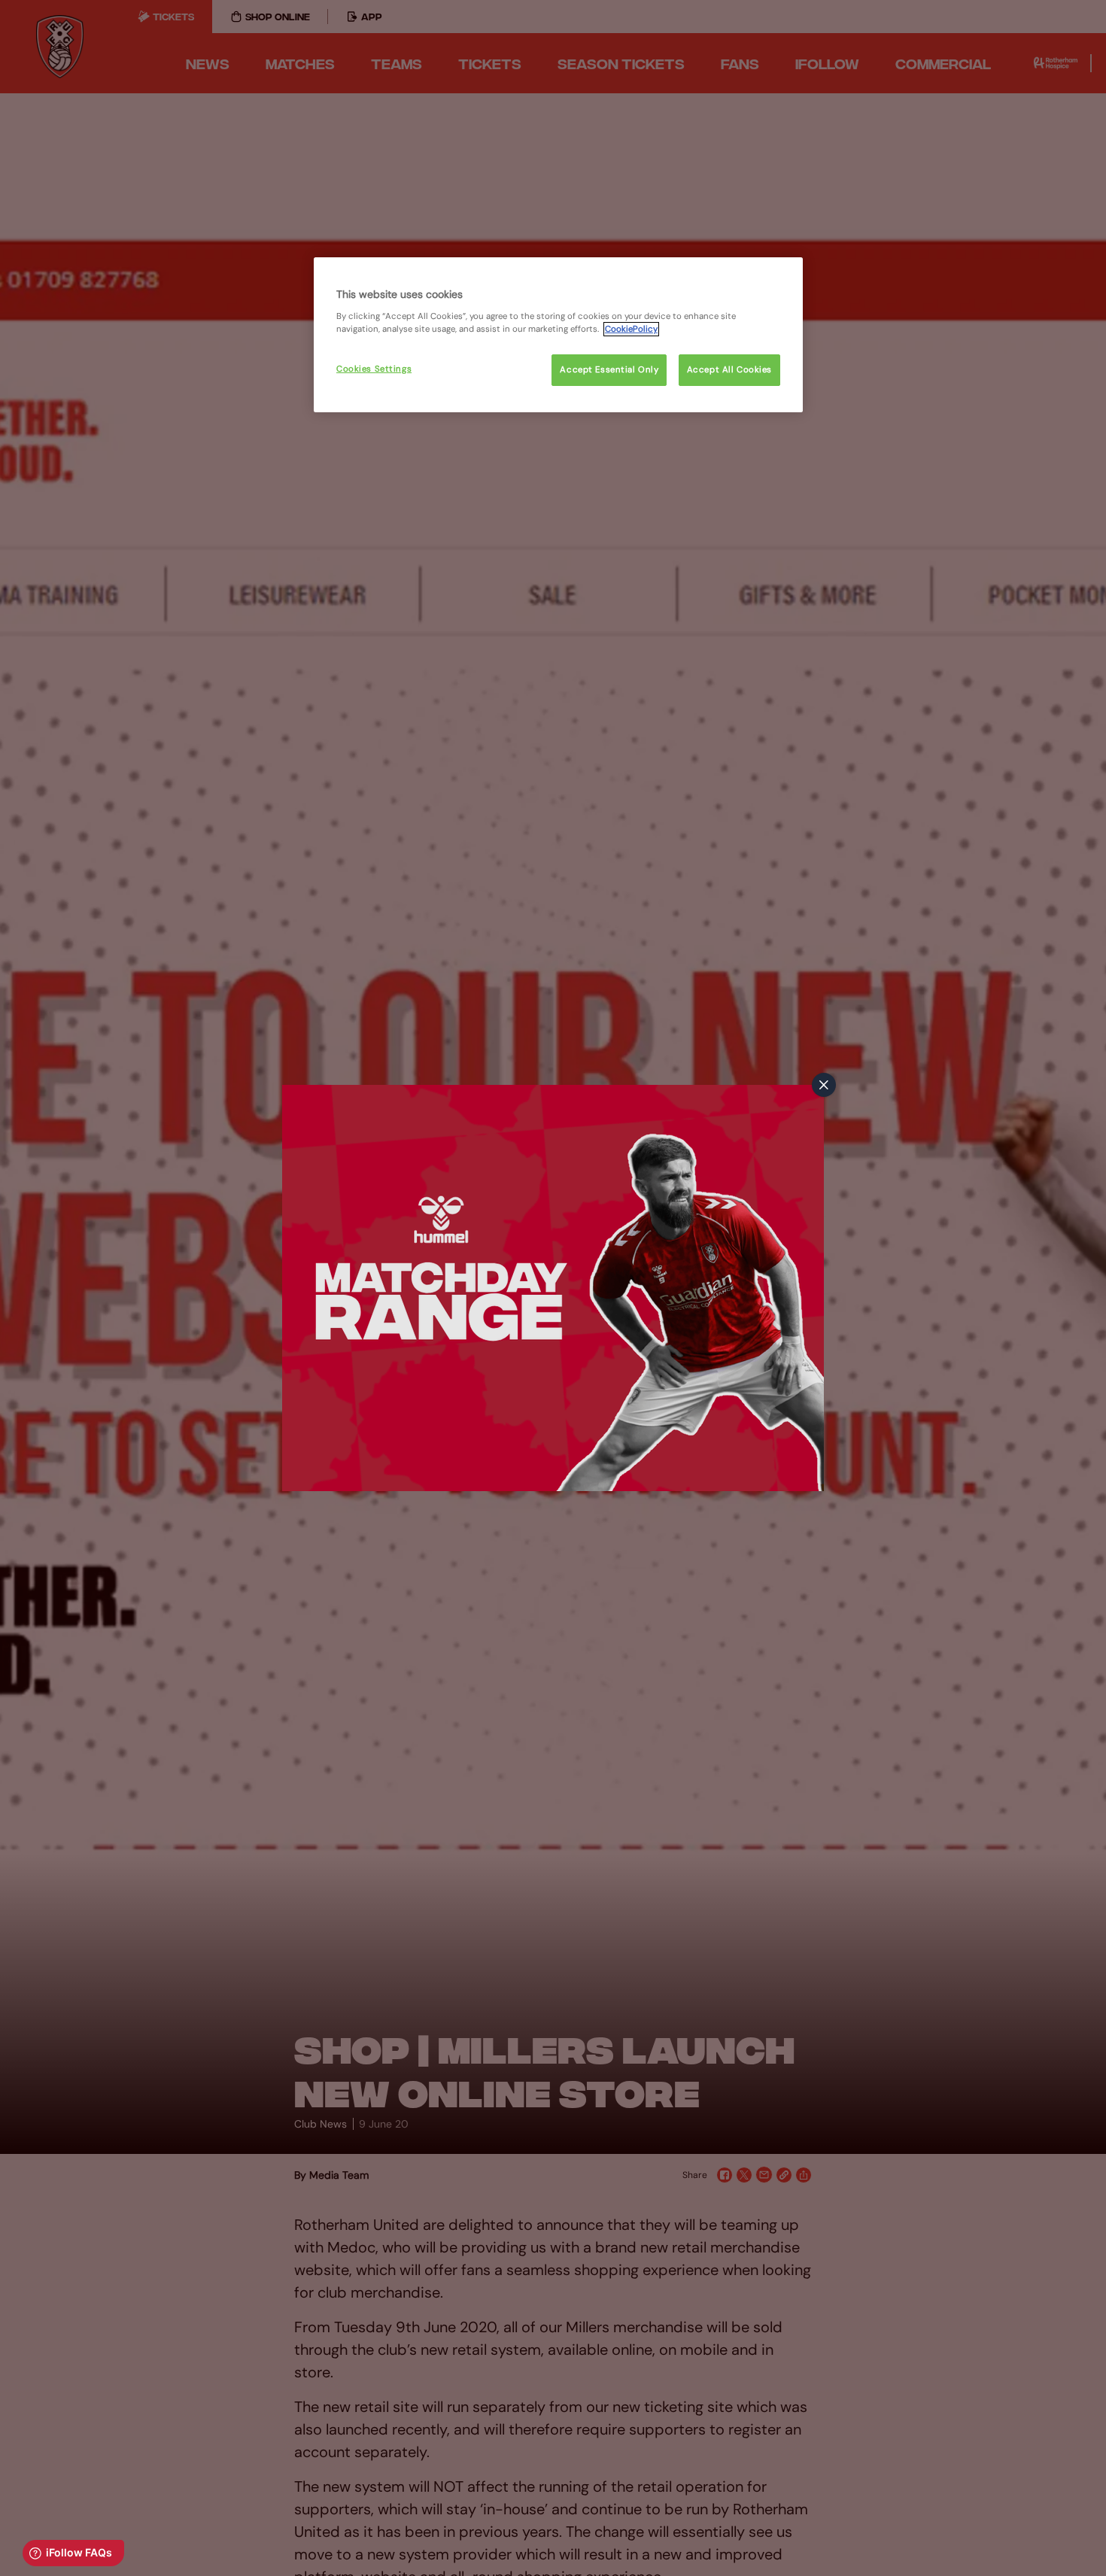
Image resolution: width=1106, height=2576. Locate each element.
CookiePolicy (631, 329)
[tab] (824, 1085)
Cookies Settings (374, 369)
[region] (558, 335)
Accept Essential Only (609, 370)
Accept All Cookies (729, 370)
